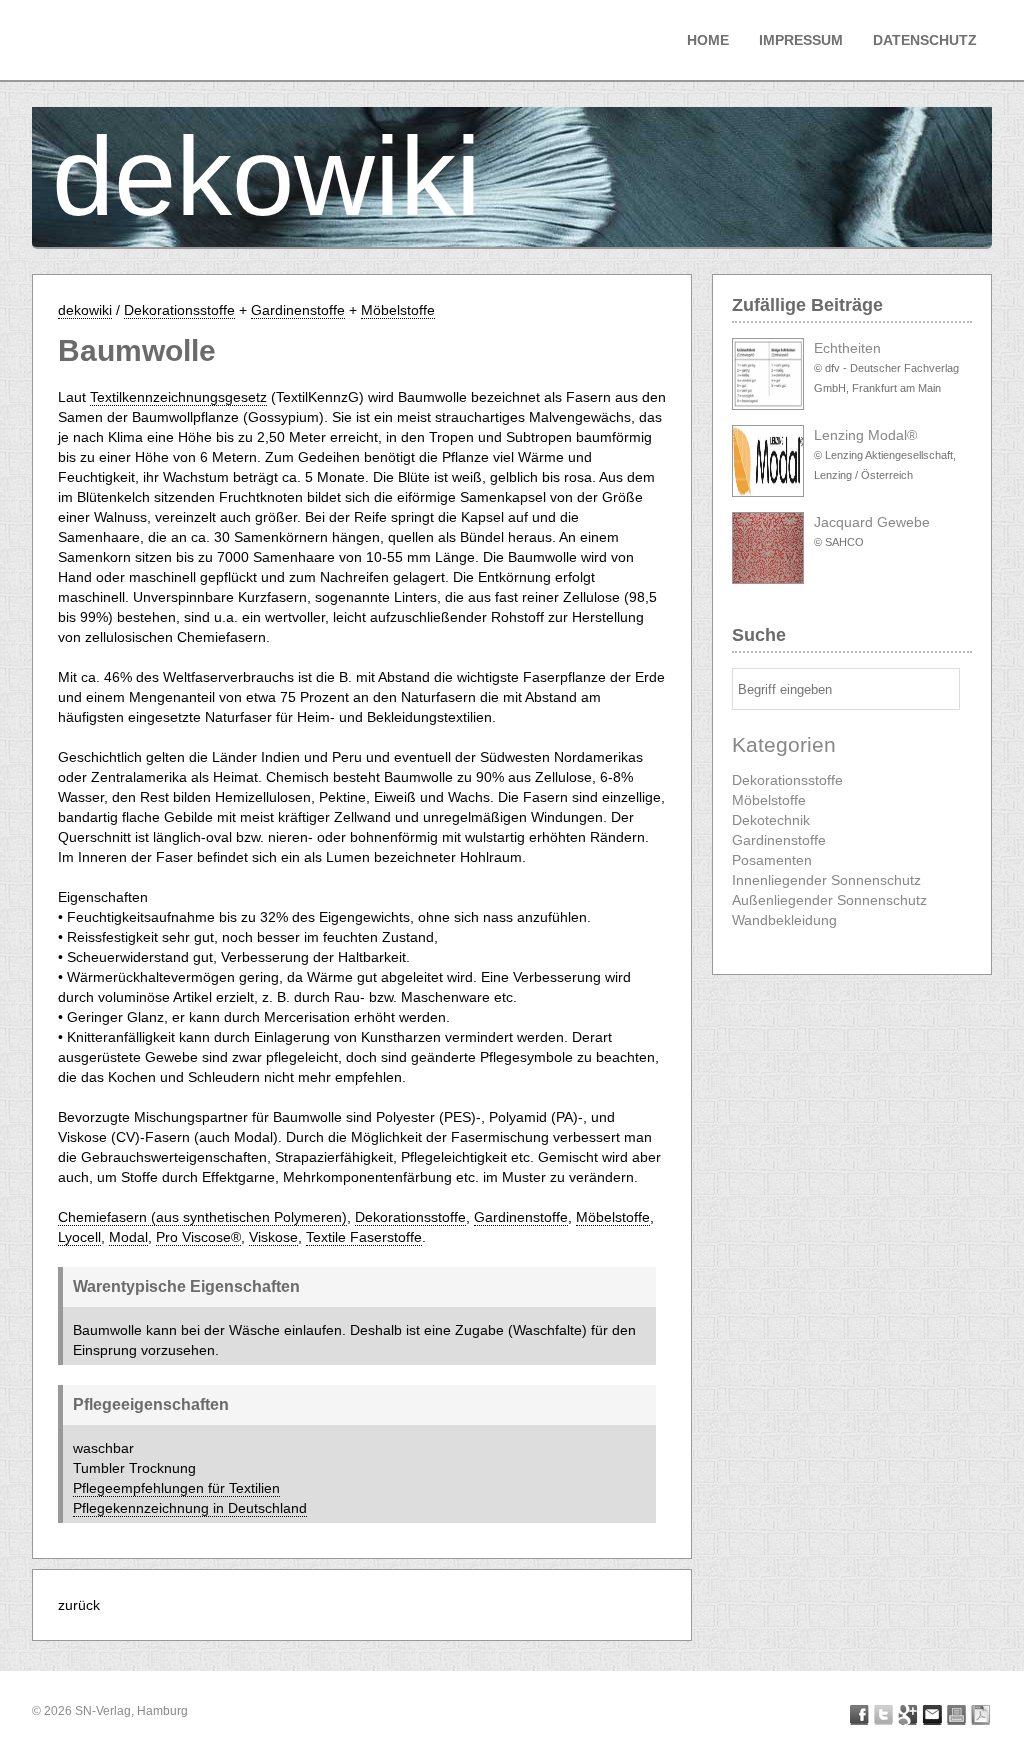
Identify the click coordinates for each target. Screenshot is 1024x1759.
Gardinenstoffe (298, 310)
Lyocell (79, 1237)
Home (708, 40)
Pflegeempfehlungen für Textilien (176, 1488)
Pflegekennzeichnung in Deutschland (190, 1508)
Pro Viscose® (198, 1237)
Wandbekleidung (784, 920)
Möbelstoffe (398, 310)
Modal (128, 1237)
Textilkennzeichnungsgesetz (178, 397)
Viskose (273, 1237)
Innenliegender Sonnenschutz (826, 880)
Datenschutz (925, 40)
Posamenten (772, 860)
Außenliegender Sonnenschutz (829, 900)
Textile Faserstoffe (364, 1237)
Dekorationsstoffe (179, 310)
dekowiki (266, 176)
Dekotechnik (771, 820)
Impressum (801, 40)
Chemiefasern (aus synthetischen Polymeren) (202, 1217)
